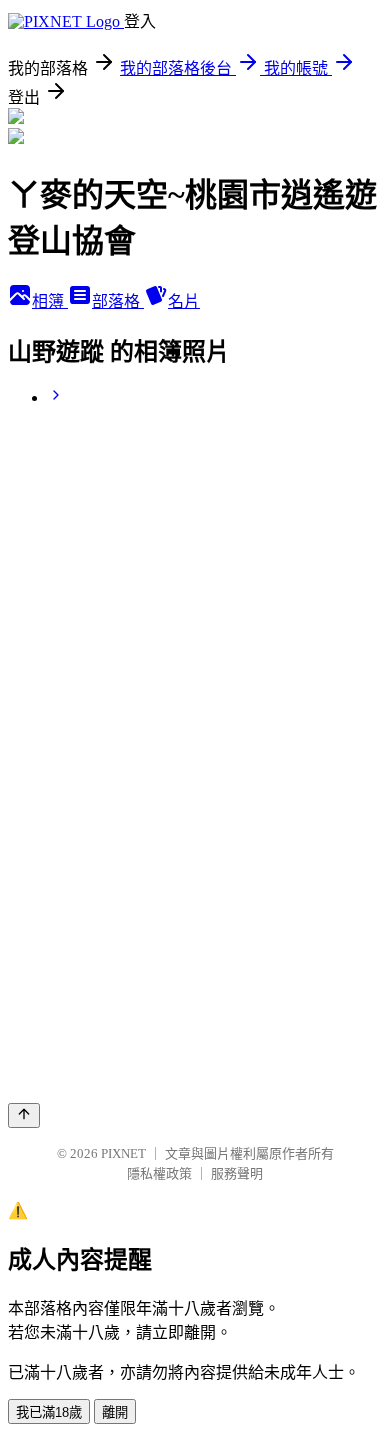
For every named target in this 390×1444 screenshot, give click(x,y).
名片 (184, 301)
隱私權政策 (159, 1173)
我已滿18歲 (49, 1412)
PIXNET (123, 1153)
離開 (115, 1412)
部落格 (118, 301)
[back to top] (24, 1115)
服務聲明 (237, 1173)
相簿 (50, 301)
